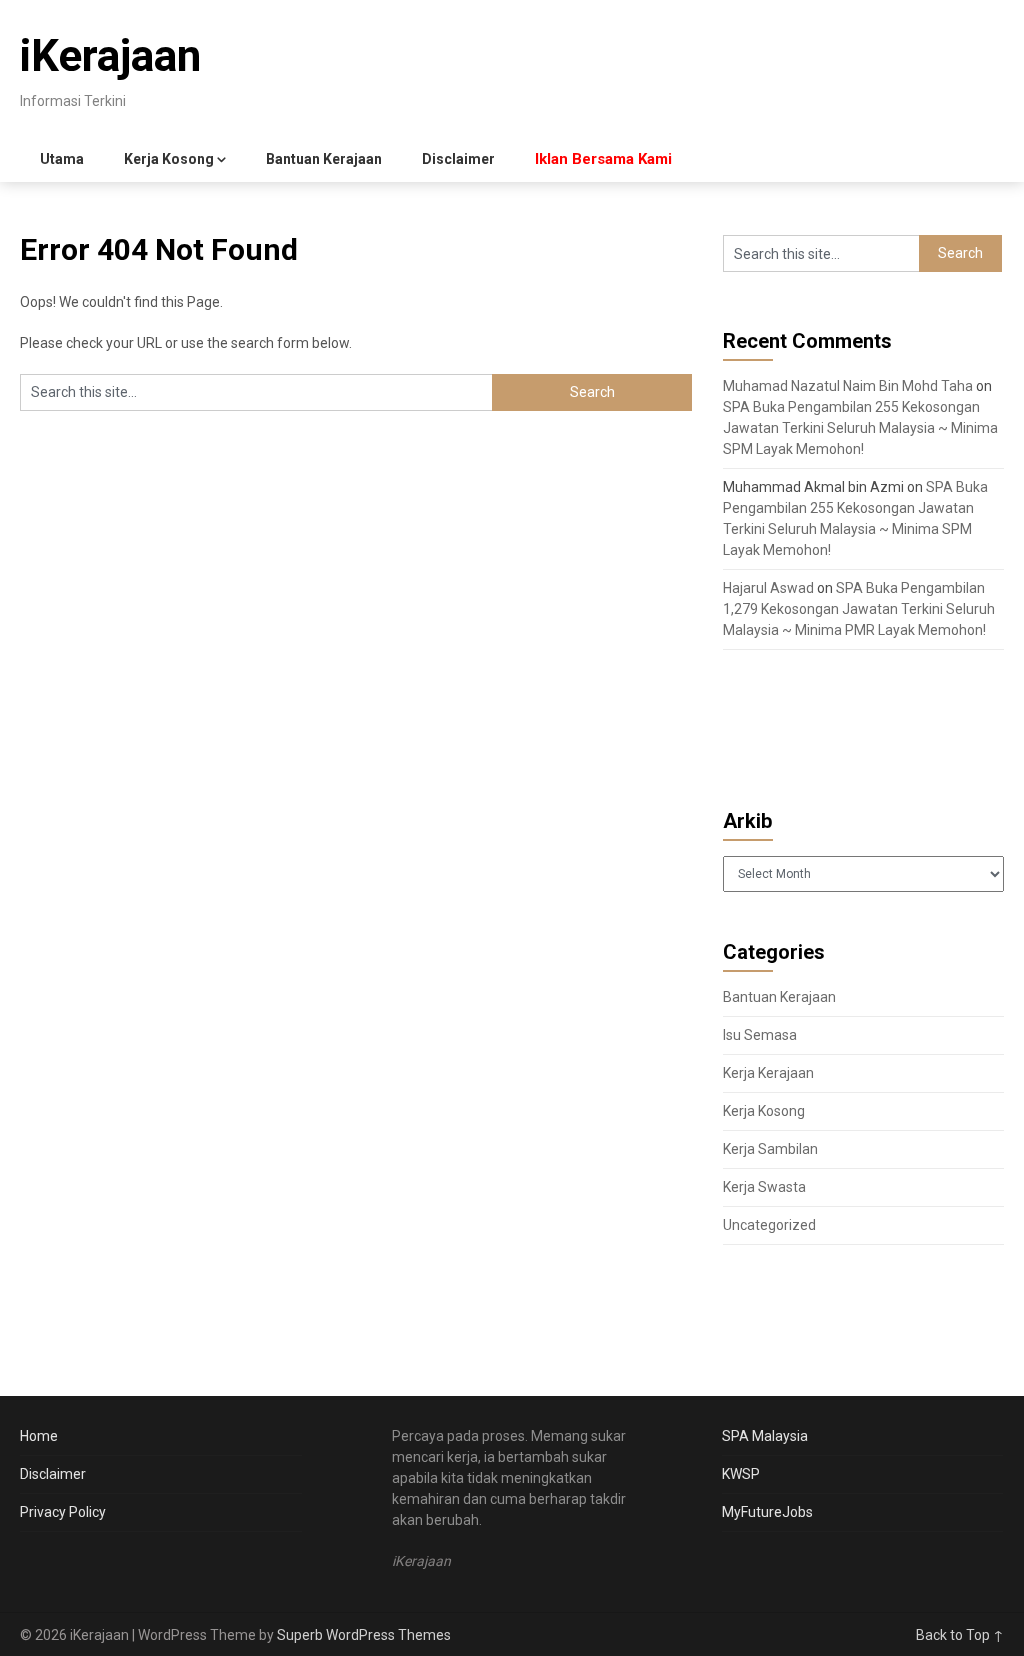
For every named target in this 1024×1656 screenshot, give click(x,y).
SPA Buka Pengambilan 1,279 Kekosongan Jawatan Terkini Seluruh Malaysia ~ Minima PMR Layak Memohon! (859, 609)
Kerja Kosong (169, 159)
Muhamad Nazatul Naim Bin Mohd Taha (848, 386)
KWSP (741, 1474)
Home (39, 1436)
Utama (62, 159)
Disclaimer (458, 159)
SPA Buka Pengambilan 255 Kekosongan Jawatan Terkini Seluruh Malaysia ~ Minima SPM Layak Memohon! (860, 428)
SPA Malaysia (765, 1436)
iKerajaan (110, 56)
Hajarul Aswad (768, 588)
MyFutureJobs (767, 1512)
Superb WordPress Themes (364, 1635)
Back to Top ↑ (960, 1635)
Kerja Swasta (764, 1187)
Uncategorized (769, 1225)
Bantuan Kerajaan (324, 159)
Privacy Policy (63, 1512)
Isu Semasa (760, 1035)
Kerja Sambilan (770, 1149)
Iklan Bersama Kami (603, 159)
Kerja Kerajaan (768, 1073)
